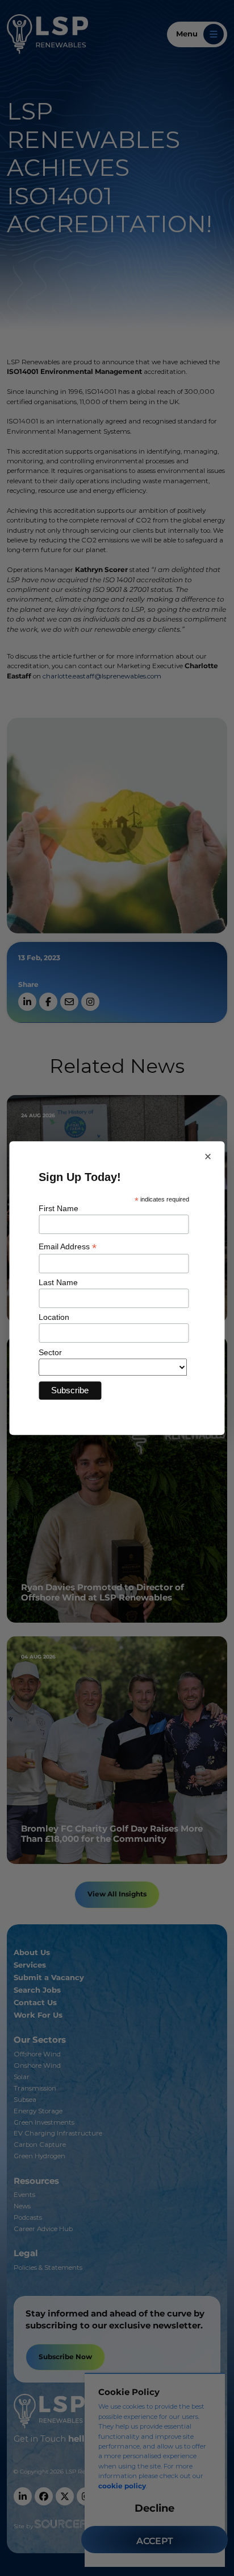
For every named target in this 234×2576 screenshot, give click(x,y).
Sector (50, 1352)
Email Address (68, 1247)
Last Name (58, 1282)
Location (54, 1317)
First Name (58, 1208)
